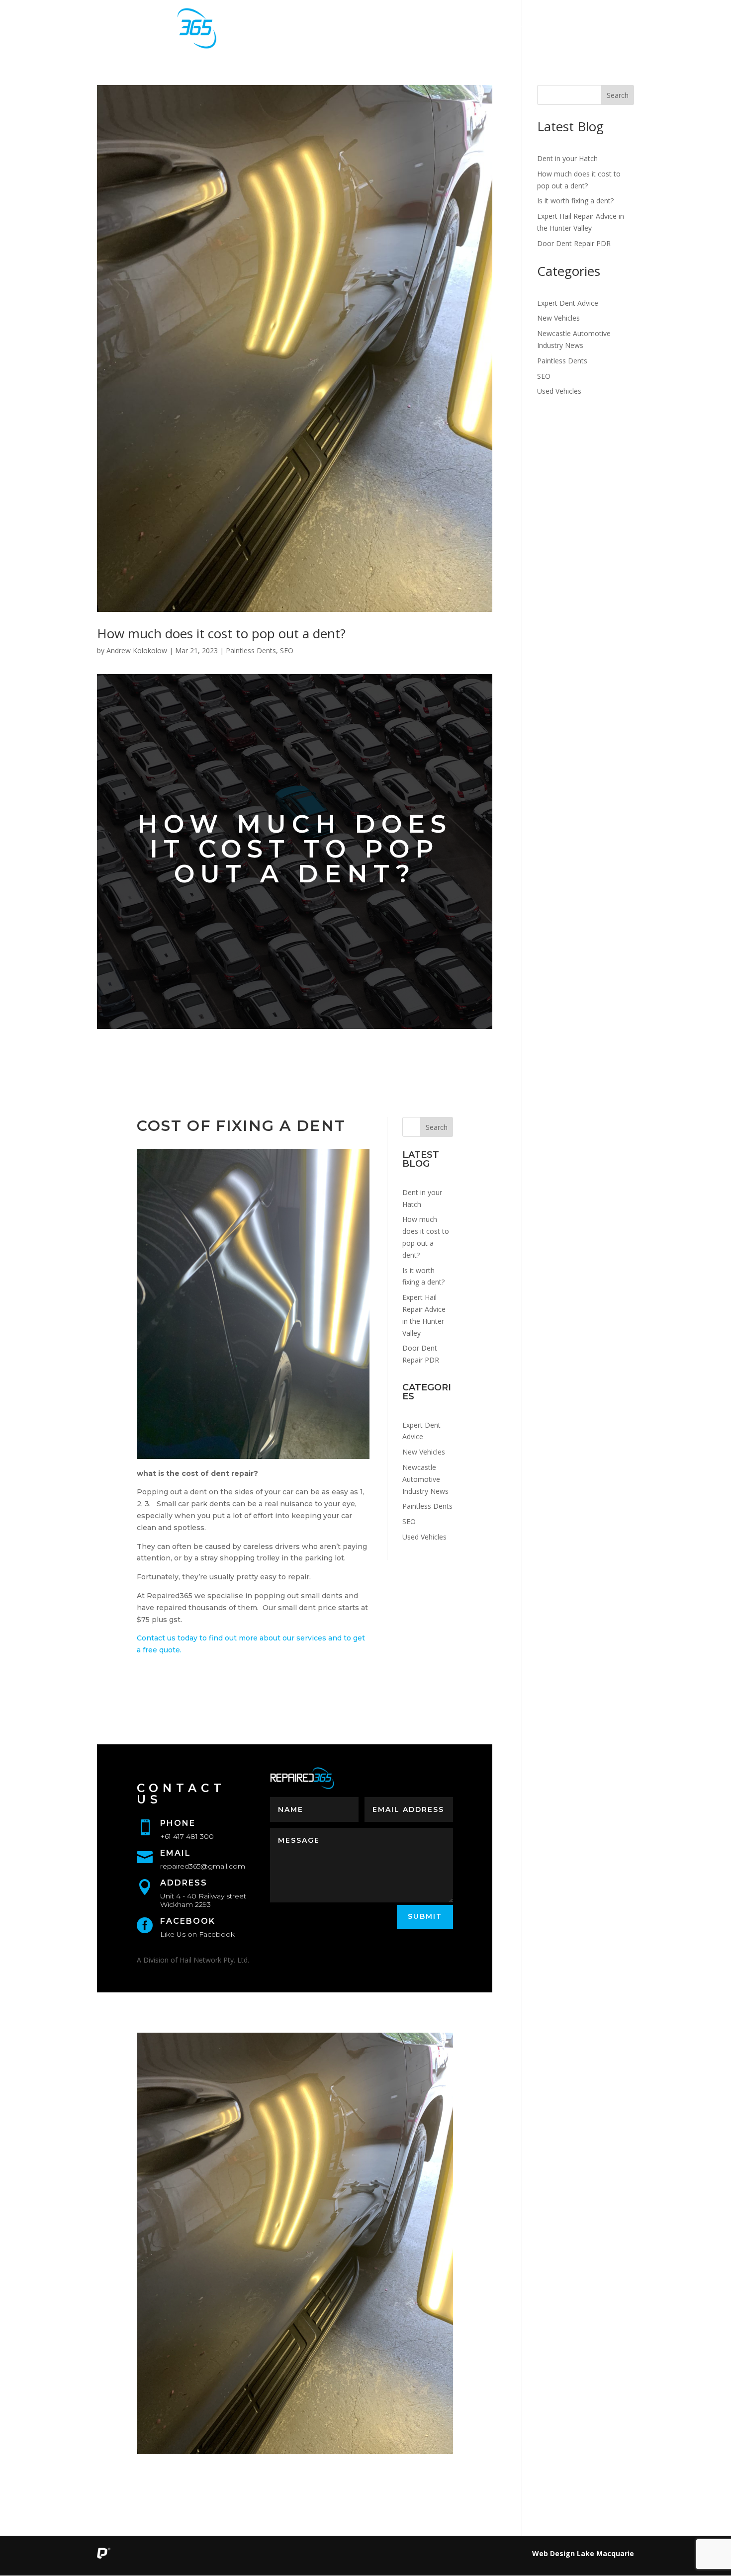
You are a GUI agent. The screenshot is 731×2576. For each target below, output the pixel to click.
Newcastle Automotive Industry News (425, 1479)
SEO (287, 650)
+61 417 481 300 (187, 1836)
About (425, 29)
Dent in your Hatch (567, 158)
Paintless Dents (251, 650)
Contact (604, 29)
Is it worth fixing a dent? (575, 201)
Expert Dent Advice (568, 303)
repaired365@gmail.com (203, 1866)
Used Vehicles (424, 1537)
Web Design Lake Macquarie (583, 2553)
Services (360, 29)
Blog (476, 29)
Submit (425, 1916)
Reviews (534, 29)
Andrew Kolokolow (137, 650)
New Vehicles (424, 1452)
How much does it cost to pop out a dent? (221, 633)
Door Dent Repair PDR (574, 243)
